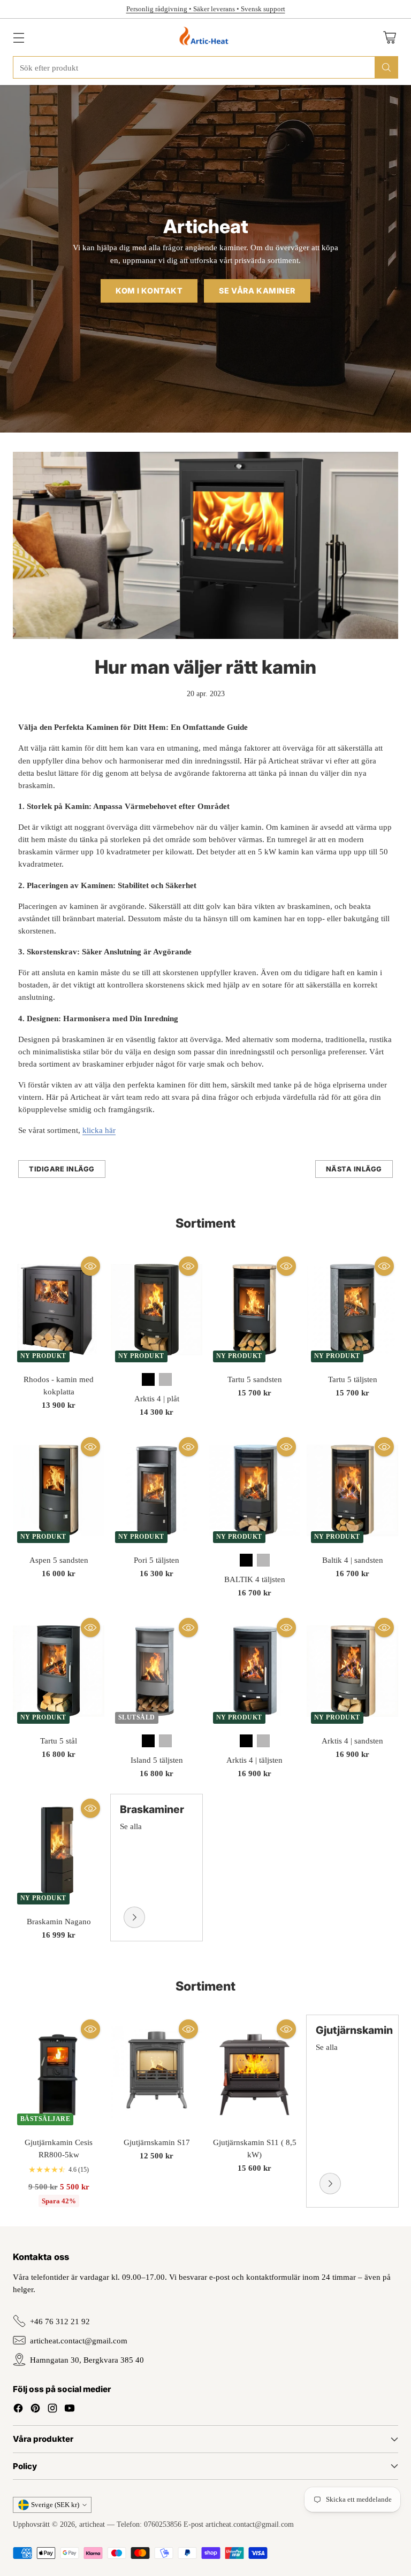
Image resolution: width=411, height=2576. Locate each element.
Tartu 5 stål (59, 1741)
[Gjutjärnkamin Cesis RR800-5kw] (59, 2072)
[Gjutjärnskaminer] (330, 2184)
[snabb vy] (90, 1266)
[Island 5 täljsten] (157, 1671)
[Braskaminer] (134, 1917)
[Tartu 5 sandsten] (254, 1309)
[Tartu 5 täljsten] (352, 1309)
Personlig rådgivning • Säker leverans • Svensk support (206, 9)
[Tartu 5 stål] (59, 1671)
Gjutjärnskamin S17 (157, 2142)
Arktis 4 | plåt (157, 1398)
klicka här (99, 1130)
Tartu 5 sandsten (255, 1379)
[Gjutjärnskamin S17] (157, 2072)
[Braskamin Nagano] (59, 1852)
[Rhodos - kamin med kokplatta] (59, 1309)
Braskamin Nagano (59, 1921)
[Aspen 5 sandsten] (59, 1490)
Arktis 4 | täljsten (254, 1760)
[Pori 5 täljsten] (157, 1490)
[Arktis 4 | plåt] (157, 1309)
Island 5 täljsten (157, 1760)
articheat (92, 2524)
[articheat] (206, 37)
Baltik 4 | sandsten (353, 1560)
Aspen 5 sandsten (59, 1560)
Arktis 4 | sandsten (352, 1741)
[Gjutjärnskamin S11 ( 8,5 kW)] (254, 2072)
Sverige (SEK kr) (55, 2505)
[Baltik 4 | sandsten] (352, 1490)
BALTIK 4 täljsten (255, 1579)
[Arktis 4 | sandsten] (352, 1671)
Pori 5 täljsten (157, 1560)
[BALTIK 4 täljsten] (254, 1490)
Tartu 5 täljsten (353, 1379)
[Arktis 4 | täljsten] (254, 1671)
